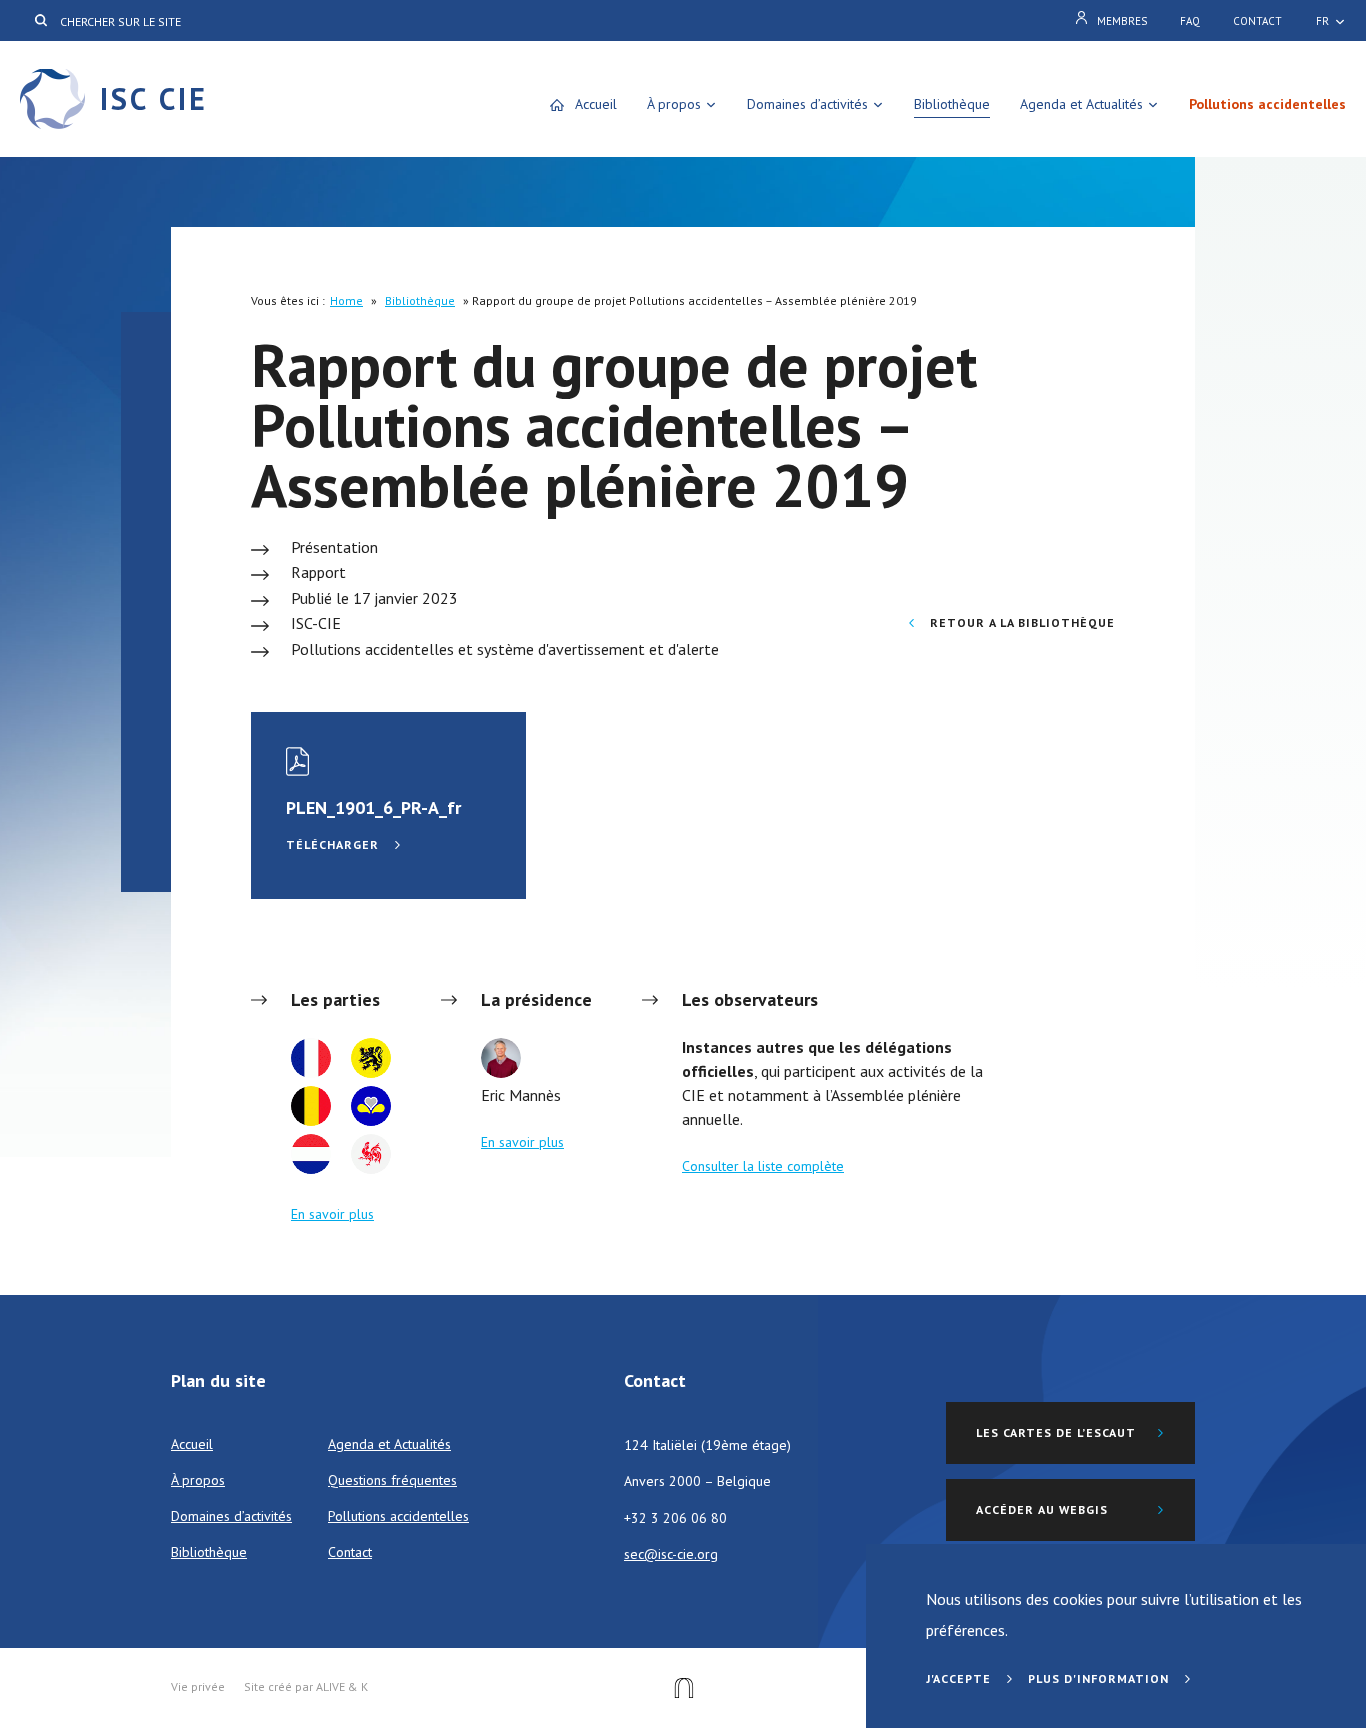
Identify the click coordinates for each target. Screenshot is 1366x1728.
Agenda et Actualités (1081, 104)
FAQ (1190, 21)
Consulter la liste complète (763, 1166)
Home (346, 300)
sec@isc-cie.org (671, 1554)
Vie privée (198, 1686)
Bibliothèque (952, 104)
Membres (1122, 21)
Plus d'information (1100, 1678)
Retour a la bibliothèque (1020, 622)
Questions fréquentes (392, 1480)
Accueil (596, 104)
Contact (1257, 21)
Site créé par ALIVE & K (306, 1686)
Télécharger (334, 844)
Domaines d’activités (807, 104)
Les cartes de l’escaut (1056, 1432)
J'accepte (960, 1678)
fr (1322, 21)
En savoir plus (332, 1214)
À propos (674, 104)
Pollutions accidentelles (1267, 104)
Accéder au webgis (1042, 1509)
